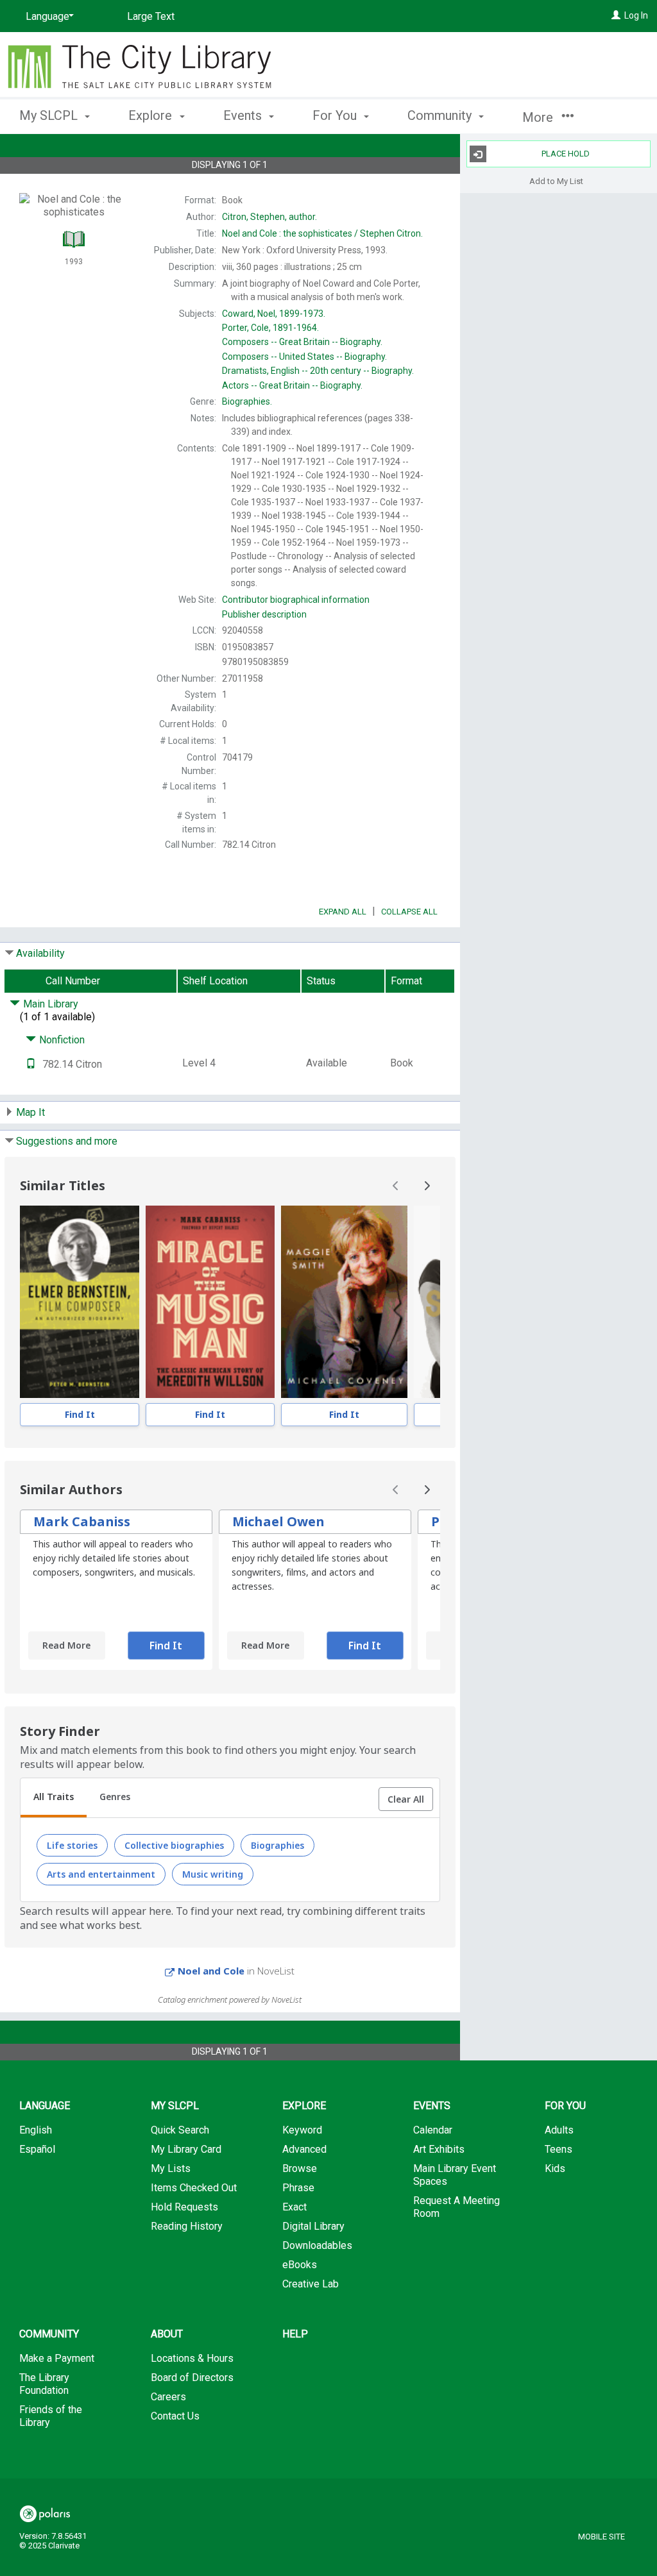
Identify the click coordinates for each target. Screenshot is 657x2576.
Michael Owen (278, 1521)
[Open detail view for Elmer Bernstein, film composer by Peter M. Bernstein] (80, 1302)
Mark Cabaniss (82, 1521)
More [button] (539, 117)
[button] (406, 1799)
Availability (40, 953)
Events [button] (244, 115)
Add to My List (556, 181)
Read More (66, 1645)
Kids (555, 2168)
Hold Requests (184, 2207)
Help (295, 2334)
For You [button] (336, 115)
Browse (300, 2168)
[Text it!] (31, 1064)
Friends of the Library (51, 2416)
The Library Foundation (44, 2384)
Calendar (433, 2130)
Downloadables (317, 2245)
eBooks (300, 2265)
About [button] (167, 2334)
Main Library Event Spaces (455, 2175)
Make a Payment (57, 2358)
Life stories (72, 1845)
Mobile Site (602, 2537)
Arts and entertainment (101, 1874)
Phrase (298, 2188)
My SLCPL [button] (50, 115)
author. (269, 217)
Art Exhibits (439, 2149)
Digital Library (313, 2226)
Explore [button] (152, 115)
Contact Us (175, 2416)
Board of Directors (192, 2378)
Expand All (343, 912)
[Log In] (616, 15)
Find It (80, 1414)
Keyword (302, 2130)
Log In (636, 15)
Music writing (213, 1874)
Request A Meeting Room (456, 2207)
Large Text (151, 16)
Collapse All (409, 912)
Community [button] (441, 115)
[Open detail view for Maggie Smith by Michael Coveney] (344, 1302)
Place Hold (566, 154)
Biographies (277, 1845)
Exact (294, 2207)
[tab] (54, 1798)
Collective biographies (174, 1845)
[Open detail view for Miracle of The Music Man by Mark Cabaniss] (210, 1302)
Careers (168, 2397)
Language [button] (45, 2106)
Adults (559, 2130)
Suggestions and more (67, 1141)
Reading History (187, 2226)
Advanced (304, 2149)
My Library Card (186, 2149)
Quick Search (180, 2130)
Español (37, 2149)
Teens (559, 2149)
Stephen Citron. (322, 233)
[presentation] (80, 1302)
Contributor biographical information (296, 600)
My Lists (171, 2168)
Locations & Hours (192, 2358)
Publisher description (264, 614)
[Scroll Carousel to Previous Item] (396, 1186)
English (36, 2130)
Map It (30, 1112)
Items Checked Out (194, 2188)
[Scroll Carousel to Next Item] (427, 1186)
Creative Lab (311, 2284)
